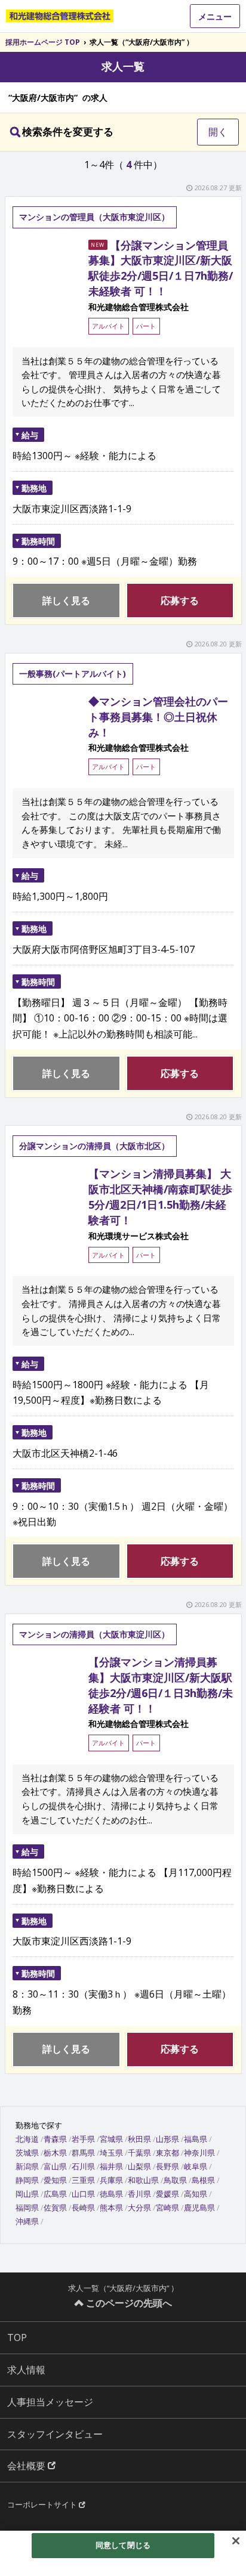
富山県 (55, 2166)
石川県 (83, 2166)
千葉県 (139, 2153)
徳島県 (111, 2194)
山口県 (83, 2194)
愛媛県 (167, 2194)
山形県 (167, 2139)
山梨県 (139, 2166)
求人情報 (26, 2370)
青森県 (55, 2139)
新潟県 (27, 2166)
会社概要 (27, 2466)
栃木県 (55, 2153)
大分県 (139, 2207)
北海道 (27, 2139)
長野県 (167, 2166)
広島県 (55, 2194)
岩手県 (83, 2139)
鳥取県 (175, 2180)
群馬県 (83, 2153)
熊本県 (111, 2207)
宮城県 (111, 2139)
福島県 (196, 2139)
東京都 (167, 2153)
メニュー (215, 16)
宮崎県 (167, 2207)
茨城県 (27, 2153)
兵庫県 (111, 2180)
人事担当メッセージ (50, 2402)
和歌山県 (143, 2180)
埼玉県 (111, 2153)
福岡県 (27, 2207)
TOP (17, 2337)
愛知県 (55, 2180)
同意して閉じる (123, 2545)
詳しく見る (66, 600)
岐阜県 (196, 2166)
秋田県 (139, 2139)
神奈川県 (199, 2153)
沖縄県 (27, 2221)
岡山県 (27, 2194)
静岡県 (27, 2180)
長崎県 (83, 2207)
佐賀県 (55, 2207)
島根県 (203, 2180)
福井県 (111, 2166)
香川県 (139, 2194)
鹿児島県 (199, 2207)
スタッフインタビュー (55, 2434)
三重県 (83, 2180)
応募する (180, 600)
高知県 (196, 2194)
